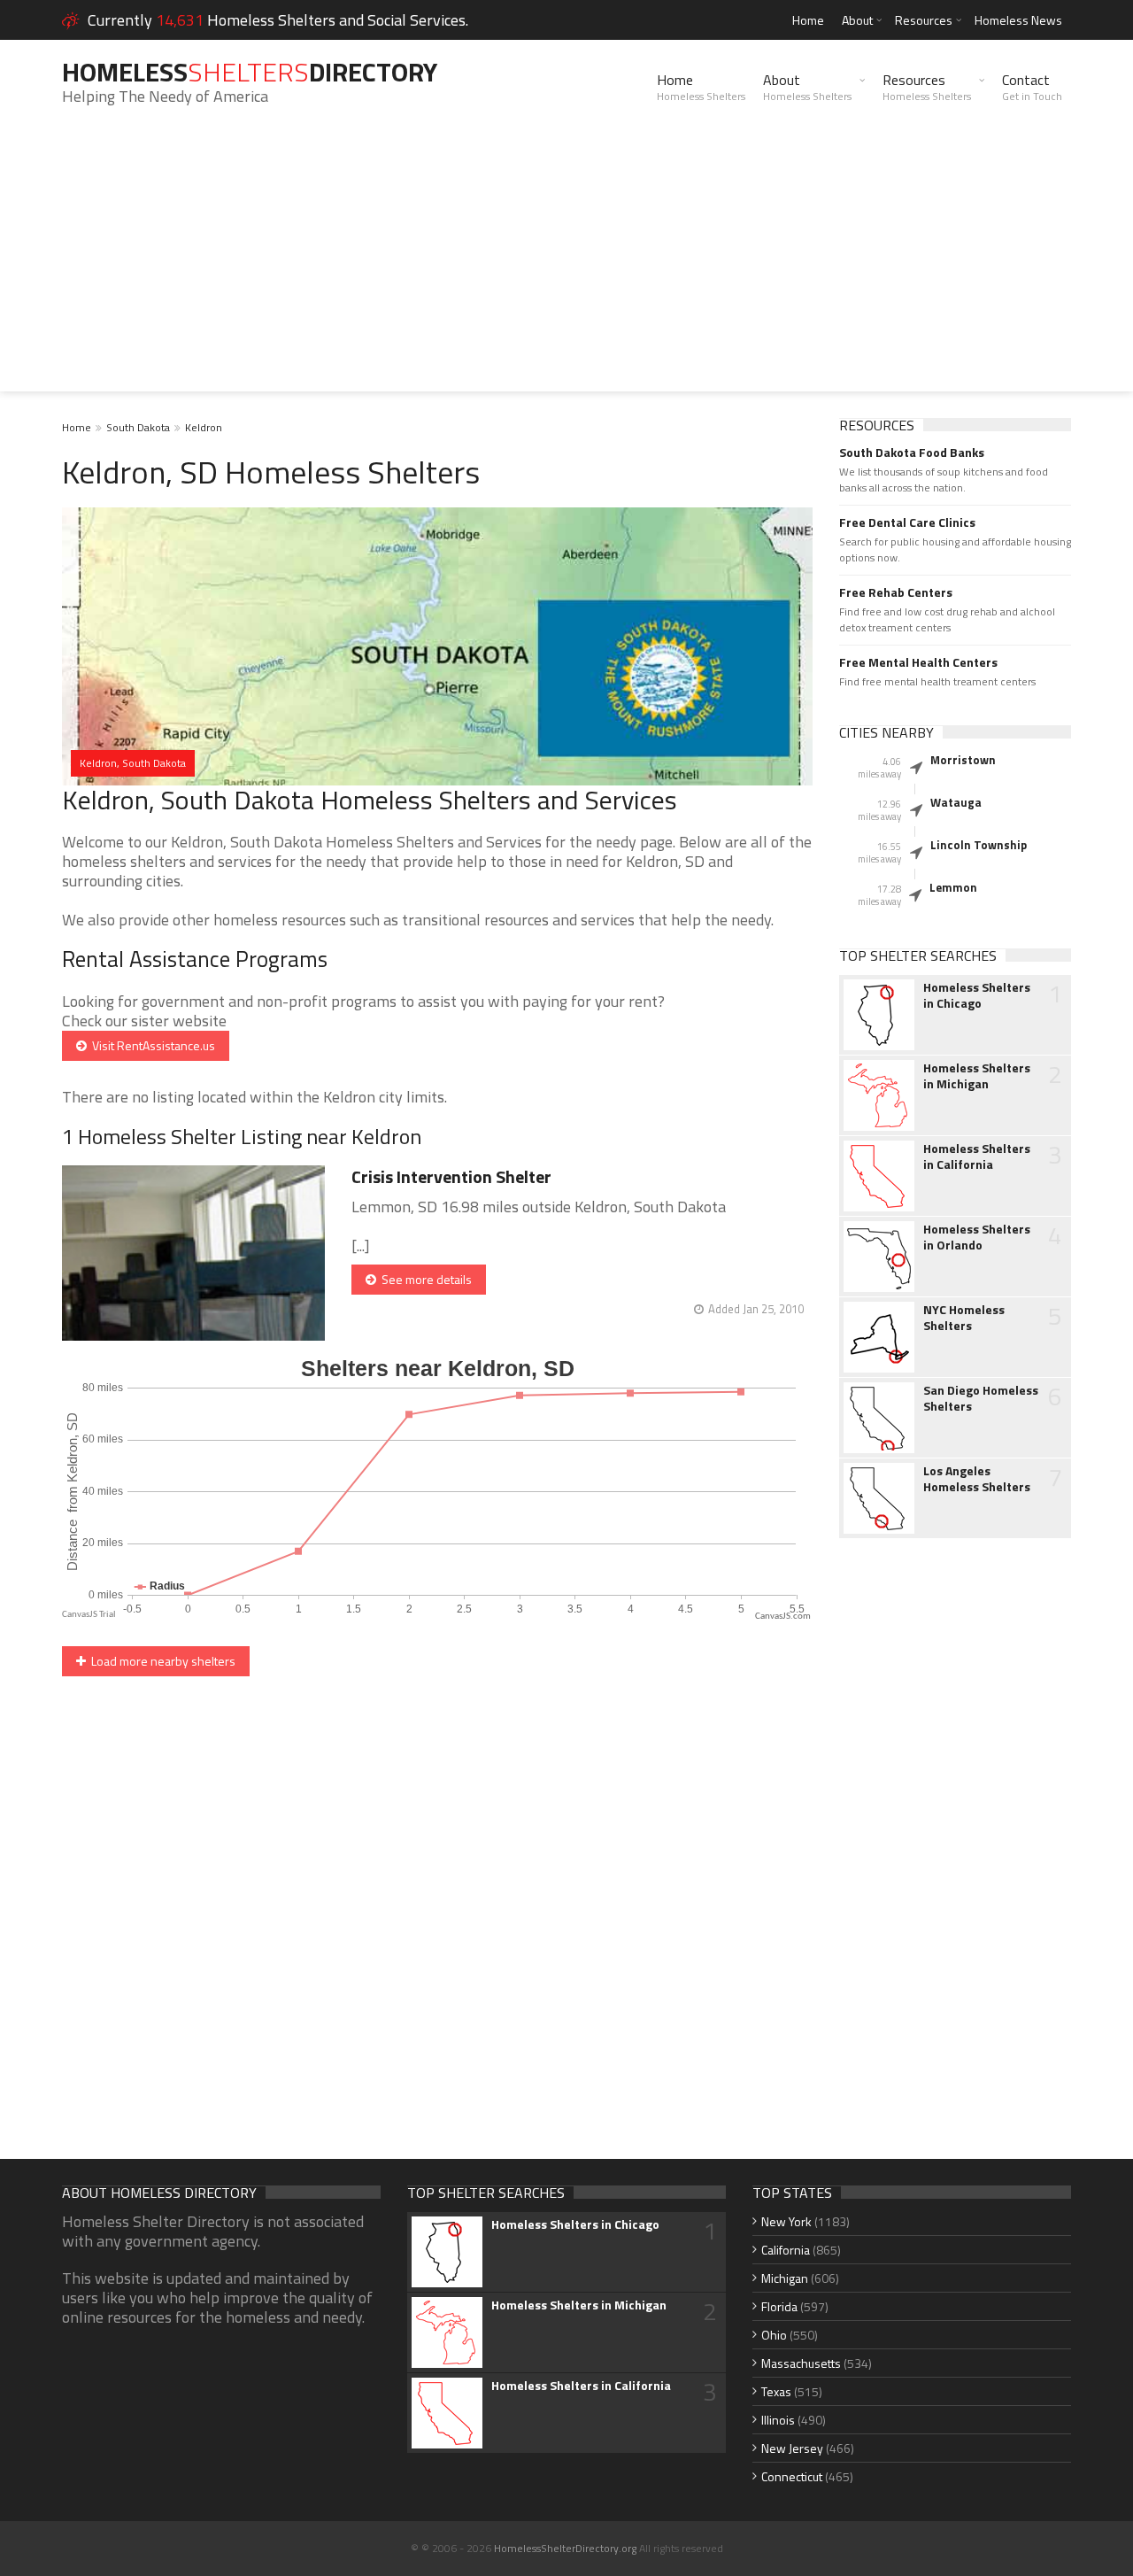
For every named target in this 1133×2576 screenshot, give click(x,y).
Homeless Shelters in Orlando (977, 1237)
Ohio (774, 2335)
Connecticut (792, 2476)
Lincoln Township (979, 845)
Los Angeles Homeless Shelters (977, 1479)
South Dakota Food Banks (912, 453)
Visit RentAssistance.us (151, 1045)
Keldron (204, 427)
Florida (779, 2306)
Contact (1032, 87)
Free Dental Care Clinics (907, 522)
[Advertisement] (566, 267)
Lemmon (953, 887)
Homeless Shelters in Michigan (977, 1076)
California (786, 2250)
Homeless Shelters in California (977, 1156)
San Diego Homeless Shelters (981, 1398)
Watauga (956, 802)
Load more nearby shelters (161, 1661)
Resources (924, 20)
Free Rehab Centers (896, 592)
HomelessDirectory (250, 72)
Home (808, 20)
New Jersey (792, 2448)
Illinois (778, 2420)
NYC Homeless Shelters (964, 1318)
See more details (424, 1279)
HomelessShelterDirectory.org (565, 2548)
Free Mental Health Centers (918, 662)
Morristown (963, 760)
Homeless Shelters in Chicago (977, 995)
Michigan (785, 2278)
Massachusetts (801, 2363)
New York (786, 2221)
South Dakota (138, 427)
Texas (776, 2391)
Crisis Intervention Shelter (451, 1176)
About (857, 20)
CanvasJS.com (783, 1617)
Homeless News (1018, 20)
